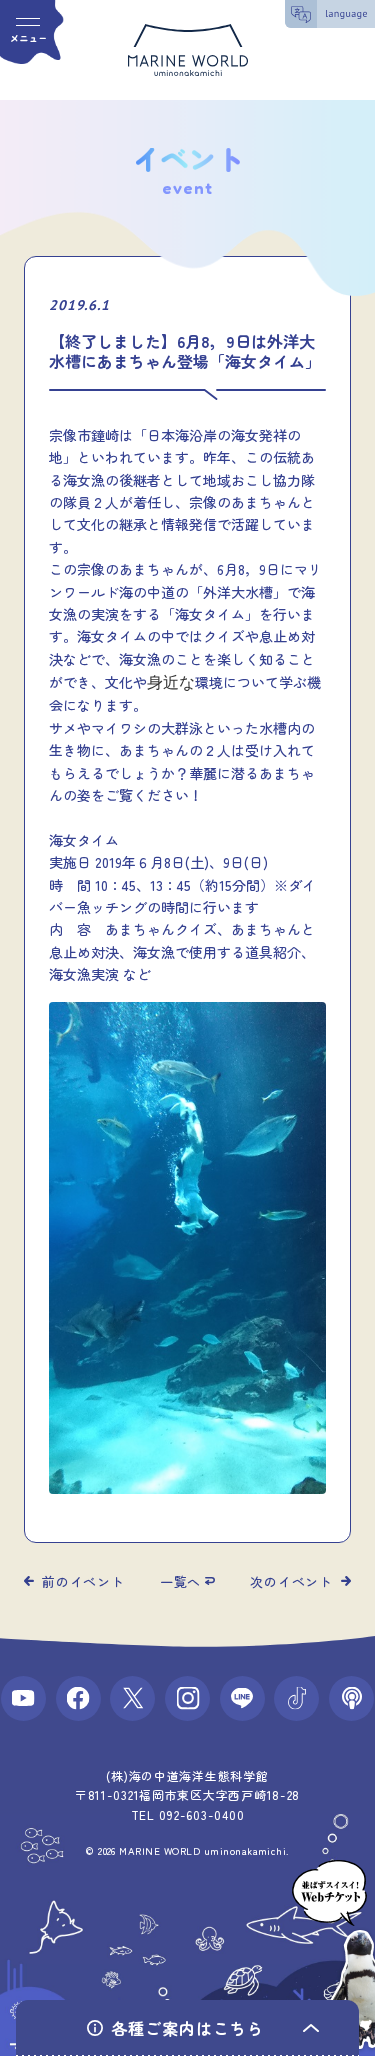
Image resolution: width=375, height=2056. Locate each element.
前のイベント (83, 1581)
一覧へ (180, 1581)
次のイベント (291, 1581)
